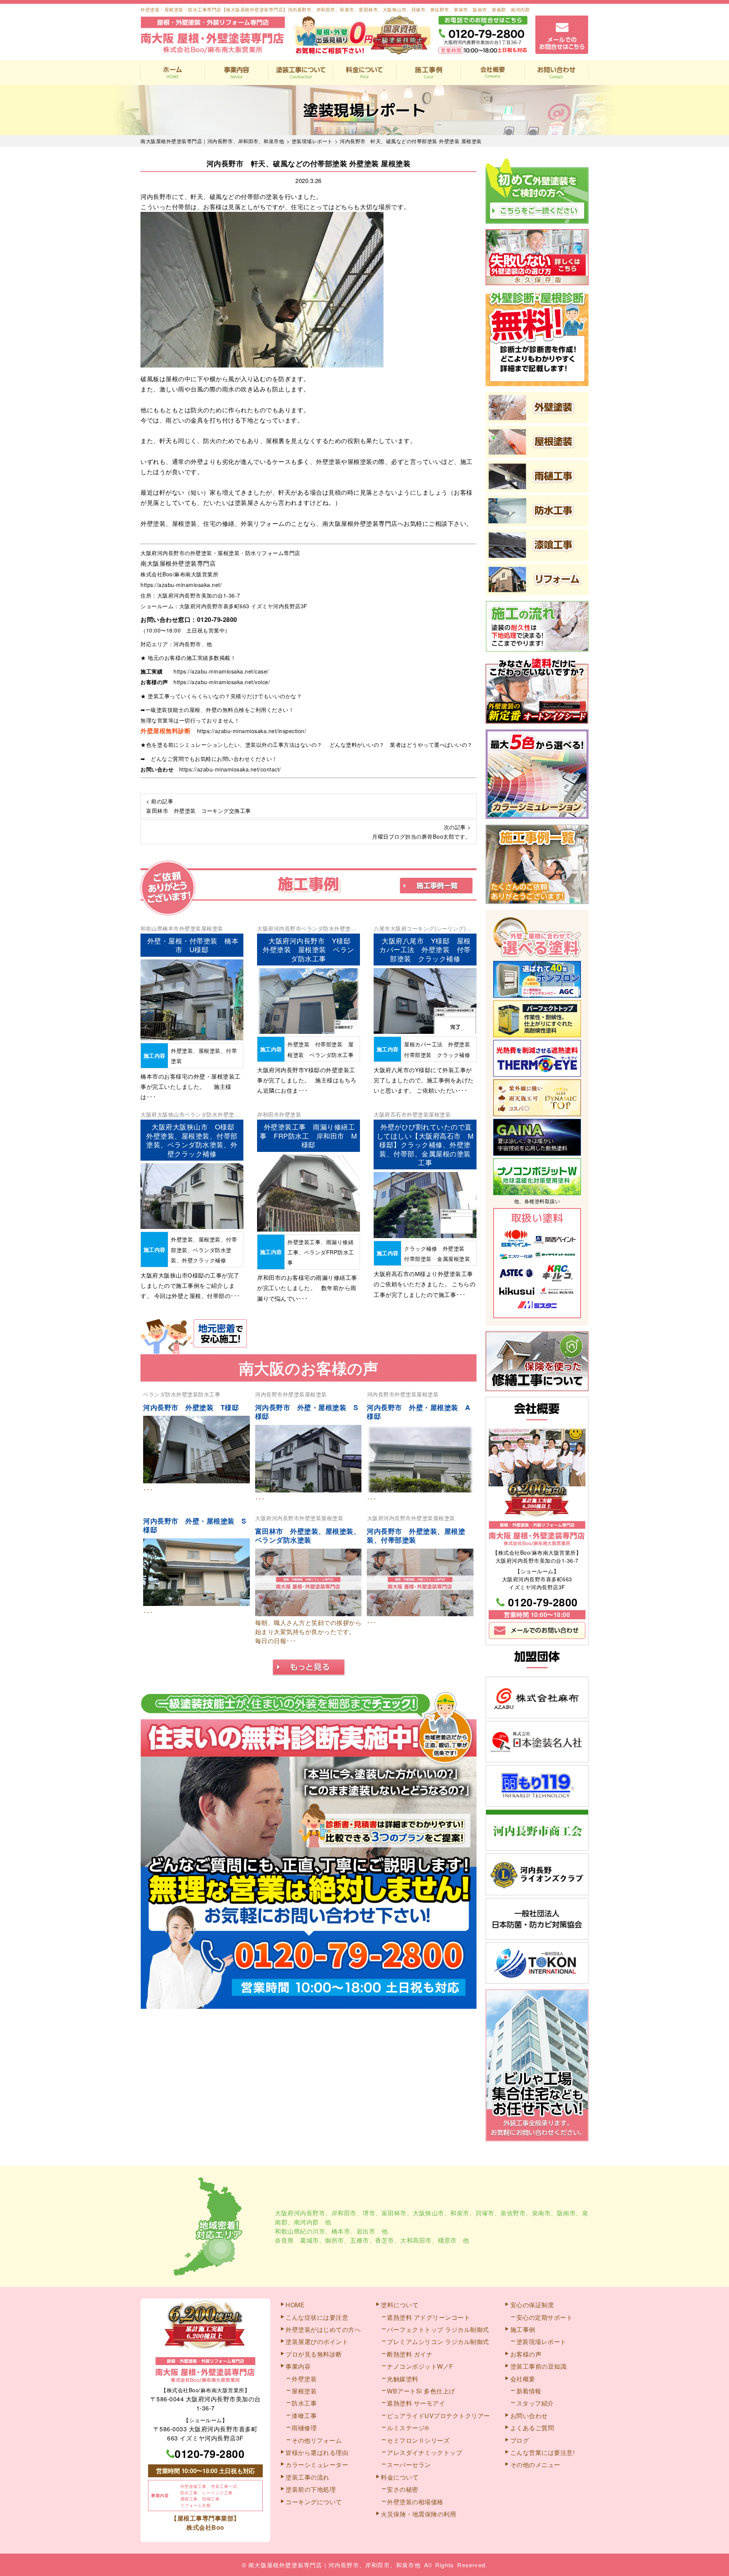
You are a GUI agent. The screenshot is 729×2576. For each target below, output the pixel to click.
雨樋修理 (304, 2428)
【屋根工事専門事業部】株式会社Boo (205, 2523)
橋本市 (171, 928)
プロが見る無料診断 (314, 2354)
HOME (173, 73)
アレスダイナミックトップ (424, 2452)
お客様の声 (526, 2354)
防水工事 (209, 1394)
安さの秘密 (403, 2489)
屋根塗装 (212, 928)
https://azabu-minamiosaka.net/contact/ (230, 769)
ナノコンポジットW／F (420, 2366)
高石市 (399, 1114)
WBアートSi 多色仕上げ (421, 2391)
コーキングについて (314, 2502)
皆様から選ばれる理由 (317, 2452)
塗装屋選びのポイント (317, 2342)
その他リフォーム (317, 2440)
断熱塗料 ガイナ (410, 2354)
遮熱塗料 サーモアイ (416, 2403)
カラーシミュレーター (317, 2465)
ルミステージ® (408, 2428)
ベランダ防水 (318, 928)
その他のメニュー (535, 2465)
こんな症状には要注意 (317, 2317)
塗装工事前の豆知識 (539, 2366)
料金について (365, 73)
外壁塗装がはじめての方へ (323, 2329)
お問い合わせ (556, 73)
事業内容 (237, 73)
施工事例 (428, 73)
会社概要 (493, 73)
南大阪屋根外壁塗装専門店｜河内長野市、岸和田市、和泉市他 (335, 2565)
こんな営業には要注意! (543, 2452)
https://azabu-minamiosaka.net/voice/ (222, 682)
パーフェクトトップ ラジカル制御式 (438, 2329)
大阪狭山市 (171, 1114)
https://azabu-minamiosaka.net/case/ (221, 671)
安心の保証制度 (532, 2305)
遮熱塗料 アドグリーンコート (428, 2317)
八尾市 (382, 928)
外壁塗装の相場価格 (415, 2502)
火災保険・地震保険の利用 (418, 2514)
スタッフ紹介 (535, 2403)
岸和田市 (268, 1114)
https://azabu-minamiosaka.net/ (181, 585)
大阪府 (265, 928)
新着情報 (529, 2391)
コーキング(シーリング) (436, 928)
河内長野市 (288, 928)
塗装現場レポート (541, 2342)
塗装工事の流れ (301, 73)
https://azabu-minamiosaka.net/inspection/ (252, 731)
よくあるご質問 (532, 2428)
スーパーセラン (409, 2465)
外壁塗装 (190, 928)
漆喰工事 (304, 2416)
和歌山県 (151, 928)
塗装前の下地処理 (311, 2489)
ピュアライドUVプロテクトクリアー (439, 2416)
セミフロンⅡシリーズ (418, 2440)
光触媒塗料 (403, 2379)
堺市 (369, 2213)
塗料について (400, 2305)
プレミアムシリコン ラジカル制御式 (438, 2342)
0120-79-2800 (217, 619)
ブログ (520, 2440)
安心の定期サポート (545, 2317)
